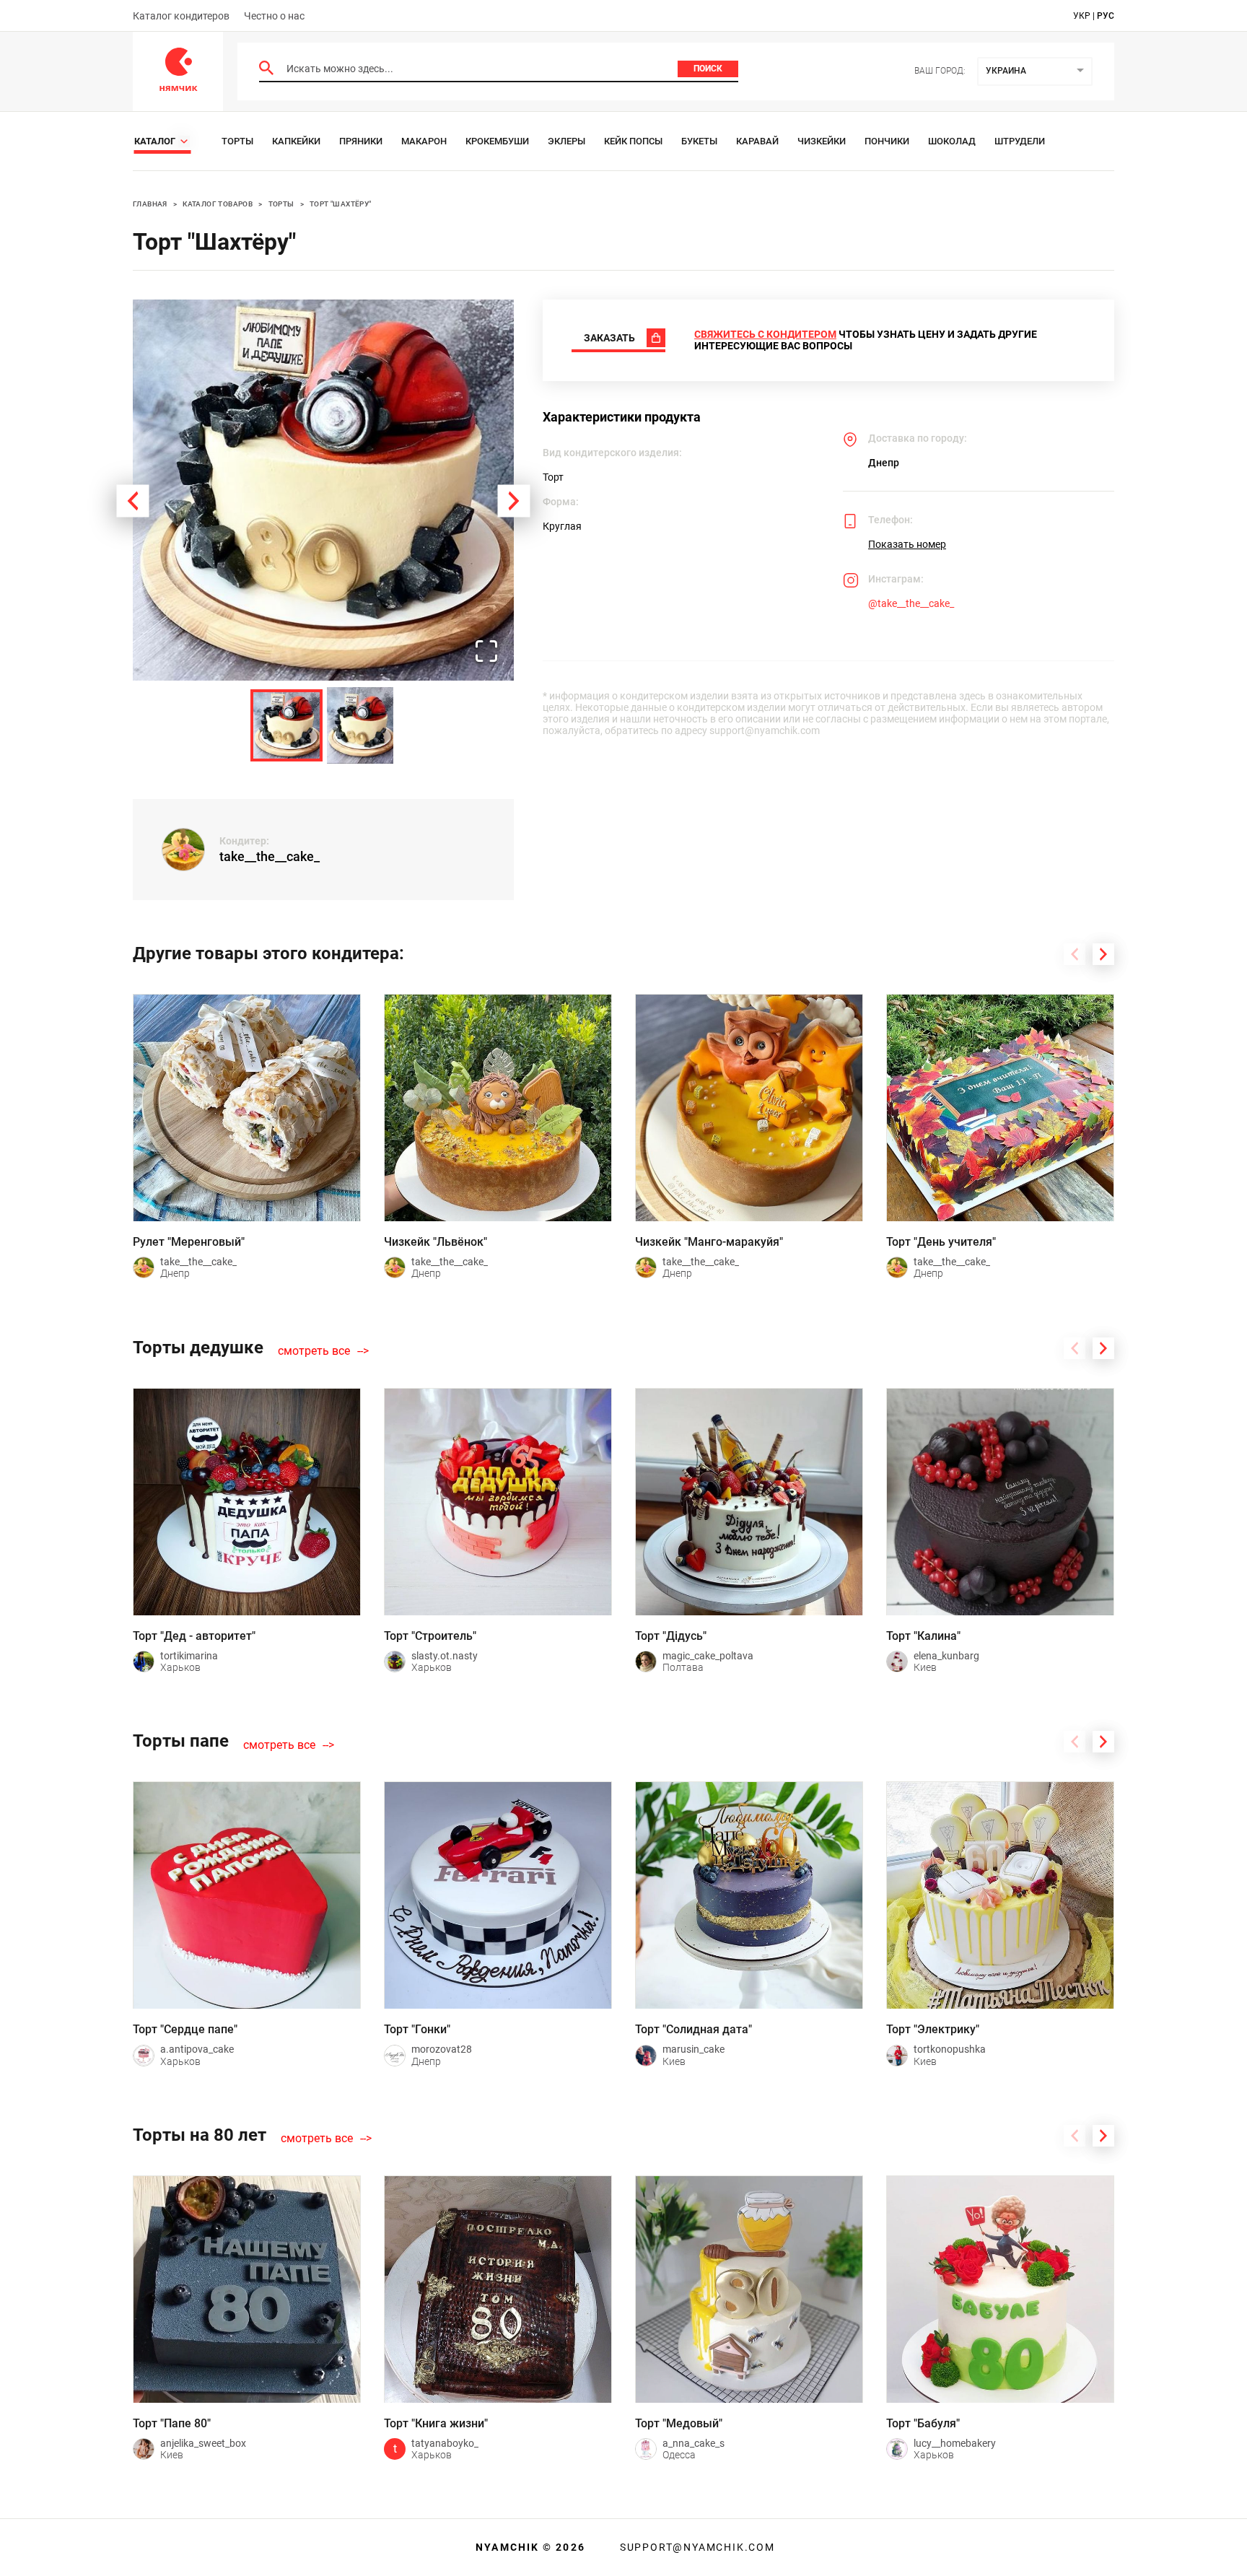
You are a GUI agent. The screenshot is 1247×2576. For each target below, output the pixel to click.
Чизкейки (822, 141)
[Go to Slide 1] (286, 725)
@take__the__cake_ (911, 603)
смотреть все (314, 1351)
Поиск (708, 69)
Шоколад (952, 141)
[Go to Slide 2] (360, 725)
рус (1106, 16)
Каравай (757, 141)
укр (1082, 16)
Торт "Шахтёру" (341, 204)
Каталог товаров (218, 204)
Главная (150, 204)
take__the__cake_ (270, 856)
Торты (237, 141)
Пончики (887, 141)
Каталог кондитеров (181, 16)
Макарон (424, 141)
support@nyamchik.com (696, 2547)
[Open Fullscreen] (486, 652)
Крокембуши (497, 141)
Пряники (361, 141)
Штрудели (1020, 141)
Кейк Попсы (633, 141)
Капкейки (296, 141)
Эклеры (566, 141)
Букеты (699, 141)
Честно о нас (274, 16)
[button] (323, 490)
